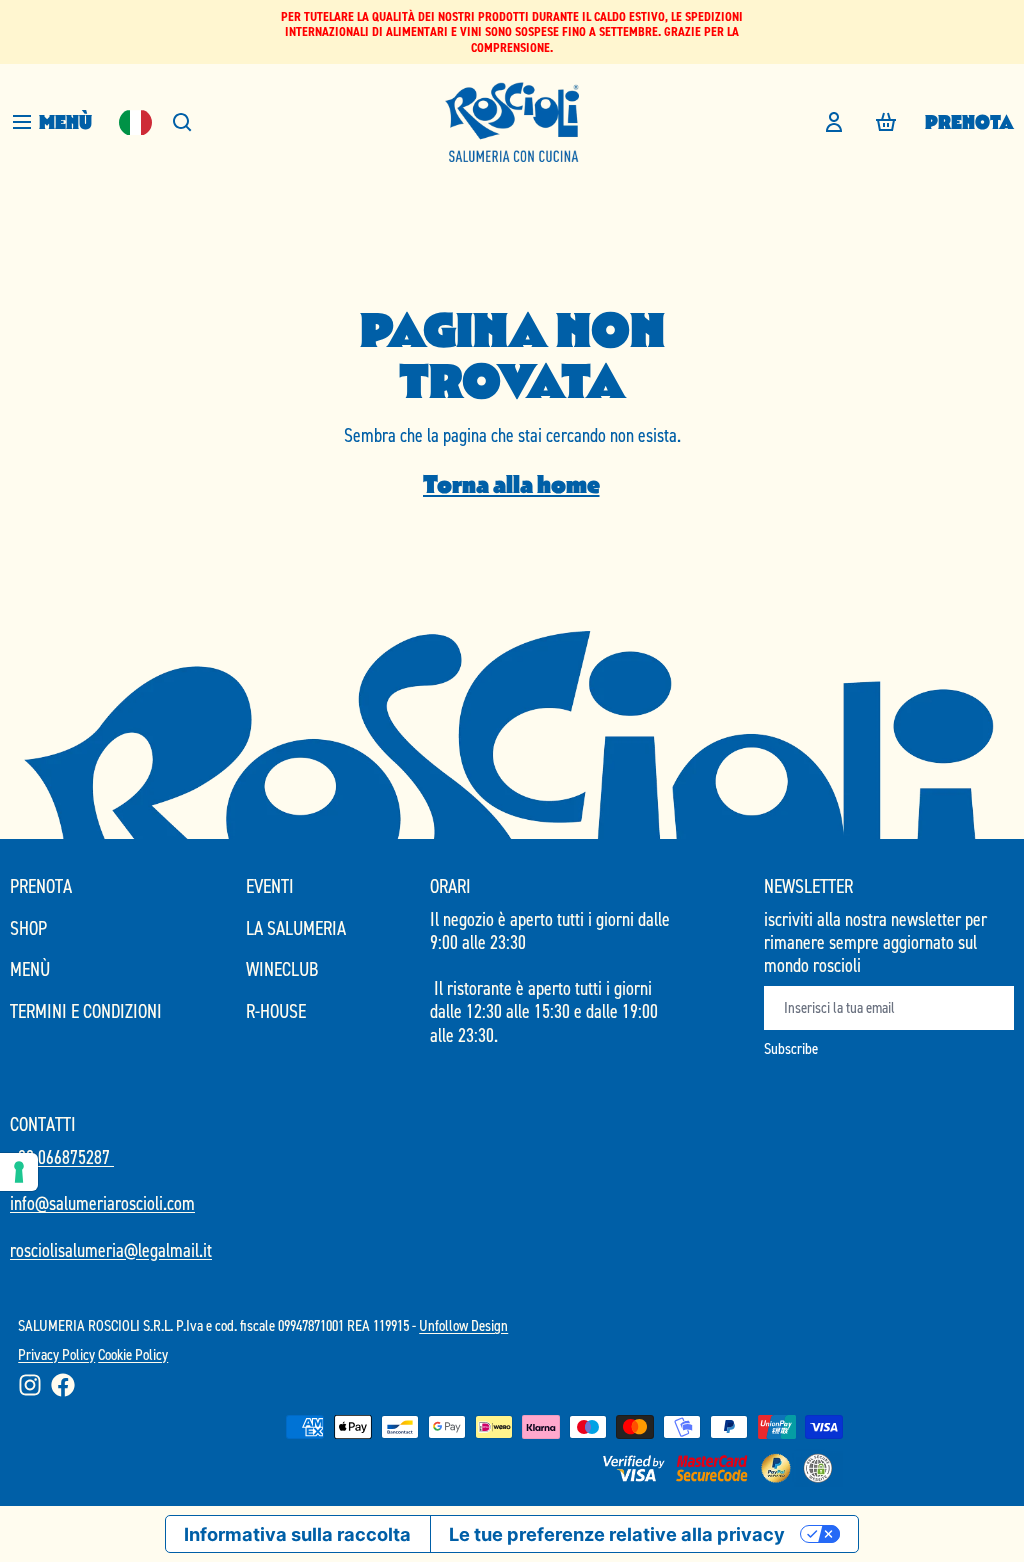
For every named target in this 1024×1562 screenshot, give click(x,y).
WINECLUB (282, 969)
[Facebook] (63, 1385)
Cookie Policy (133, 1354)
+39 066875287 (62, 1157)
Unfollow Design (463, 1325)
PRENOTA (969, 122)
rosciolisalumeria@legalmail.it (111, 1250)
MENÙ (30, 969)
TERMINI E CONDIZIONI (86, 1011)
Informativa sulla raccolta (297, 1534)
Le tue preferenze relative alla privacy (617, 1534)
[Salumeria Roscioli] (512, 122)
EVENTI (270, 886)
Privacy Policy (56, 1354)
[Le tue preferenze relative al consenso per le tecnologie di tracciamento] (19, 1172)
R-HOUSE (276, 1011)
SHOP (28, 928)
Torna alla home (511, 484)
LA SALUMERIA (296, 928)
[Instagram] (30, 1385)
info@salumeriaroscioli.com (102, 1203)
